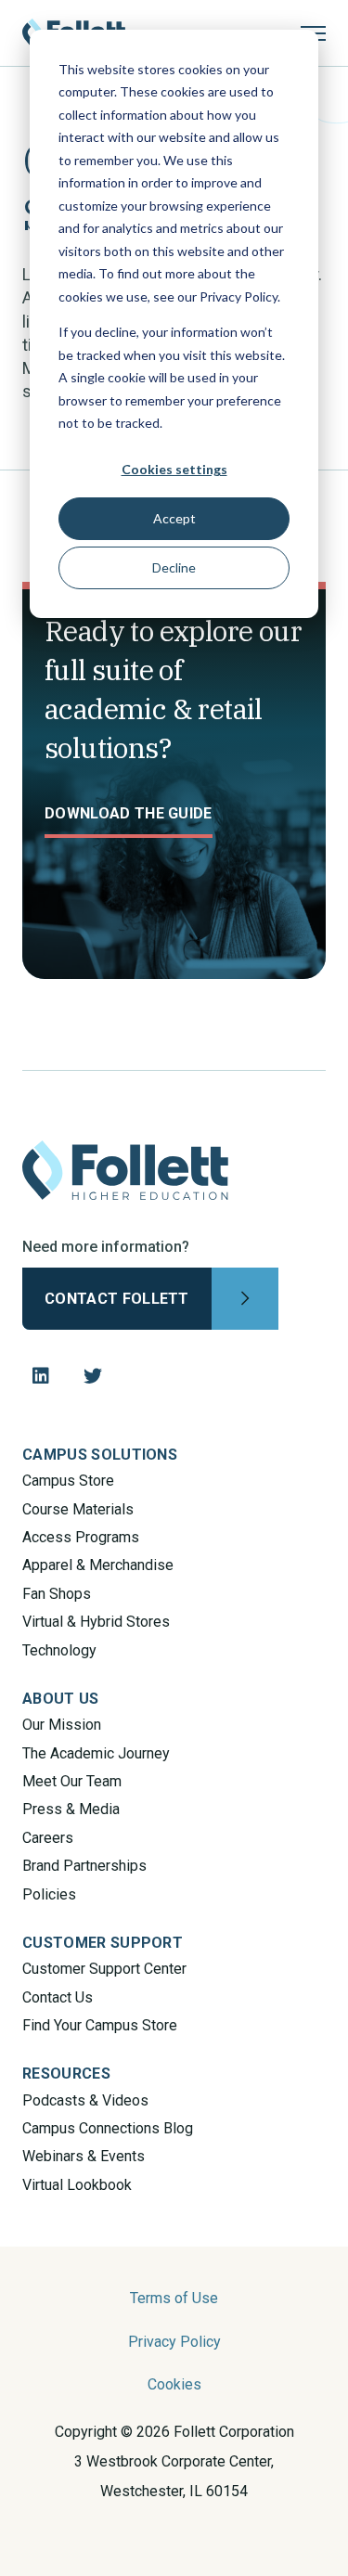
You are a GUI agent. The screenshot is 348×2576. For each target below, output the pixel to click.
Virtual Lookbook (77, 2185)
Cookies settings (174, 469)
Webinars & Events (84, 2156)
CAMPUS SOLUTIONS (100, 1455)
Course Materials (78, 1509)
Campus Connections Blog (108, 2128)
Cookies (174, 2384)
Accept (174, 518)
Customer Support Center (104, 1969)
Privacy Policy (174, 2342)
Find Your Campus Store (100, 2025)
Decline (174, 567)
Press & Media (71, 1809)
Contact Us (58, 1997)
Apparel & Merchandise (98, 1565)
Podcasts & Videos (85, 2100)
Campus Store (68, 1481)
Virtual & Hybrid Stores (96, 1622)
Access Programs (81, 1537)
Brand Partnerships (84, 1866)
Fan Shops (57, 1594)
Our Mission (62, 1725)
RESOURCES (66, 2074)
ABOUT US (61, 1699)
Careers (48, 1838)
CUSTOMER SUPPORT (103, 1943)
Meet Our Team (72, 1781)
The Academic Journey (96, 1753)
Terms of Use (174, 2298)
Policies (49, 1894)
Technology (59, 1650)
